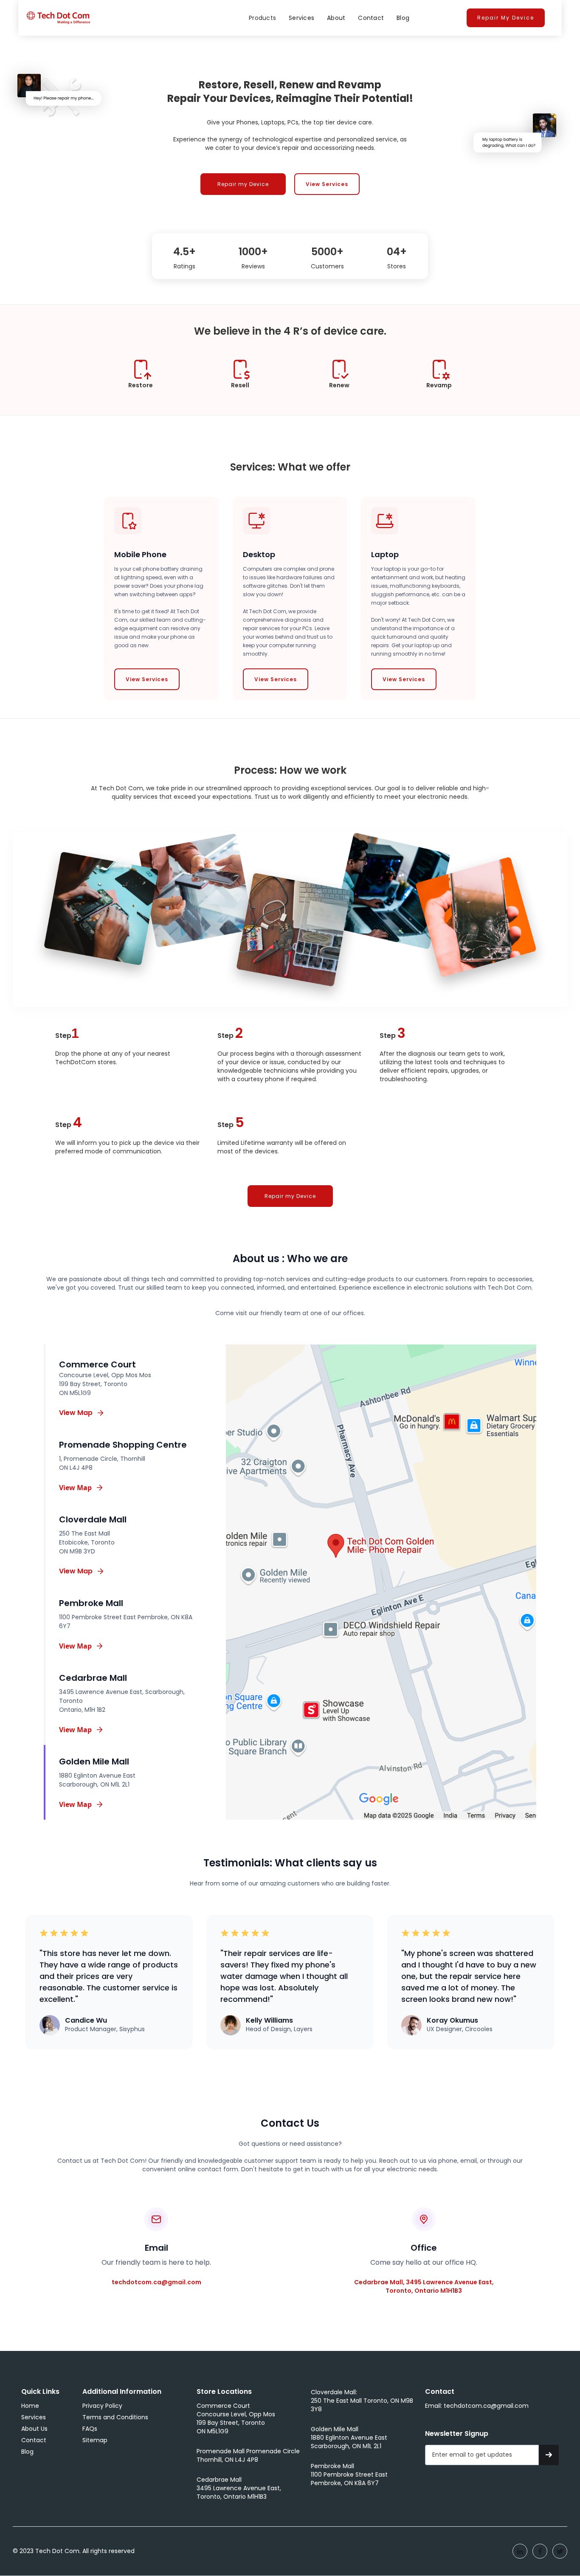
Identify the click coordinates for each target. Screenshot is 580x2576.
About (336, 18)
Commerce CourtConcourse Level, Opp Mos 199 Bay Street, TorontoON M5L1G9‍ (236, 2418)
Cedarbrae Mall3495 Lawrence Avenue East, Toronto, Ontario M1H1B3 (239, 2488)
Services (301, 18)
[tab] (121, 1386)
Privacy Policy (102, 2406)
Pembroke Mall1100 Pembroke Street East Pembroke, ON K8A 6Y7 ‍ (349, 2475)
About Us (34, 2429)
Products (262, 18)
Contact (371, 18)
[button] (262, 18)
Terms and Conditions (115, 2417)
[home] (58, 18)
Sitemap (95, 2440)
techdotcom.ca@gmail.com (156, 2282)
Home (30, 2406)
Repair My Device (506, 18)
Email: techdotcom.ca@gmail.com (477, 2406)
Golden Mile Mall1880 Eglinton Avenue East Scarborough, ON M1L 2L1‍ (349, 2438)
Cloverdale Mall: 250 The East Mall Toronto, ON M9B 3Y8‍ (362, 2401)
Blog (403, 18)
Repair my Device (243, 184)
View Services (327, 184)
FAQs (90, 2429)
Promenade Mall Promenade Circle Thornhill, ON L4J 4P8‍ (248, 2455)
